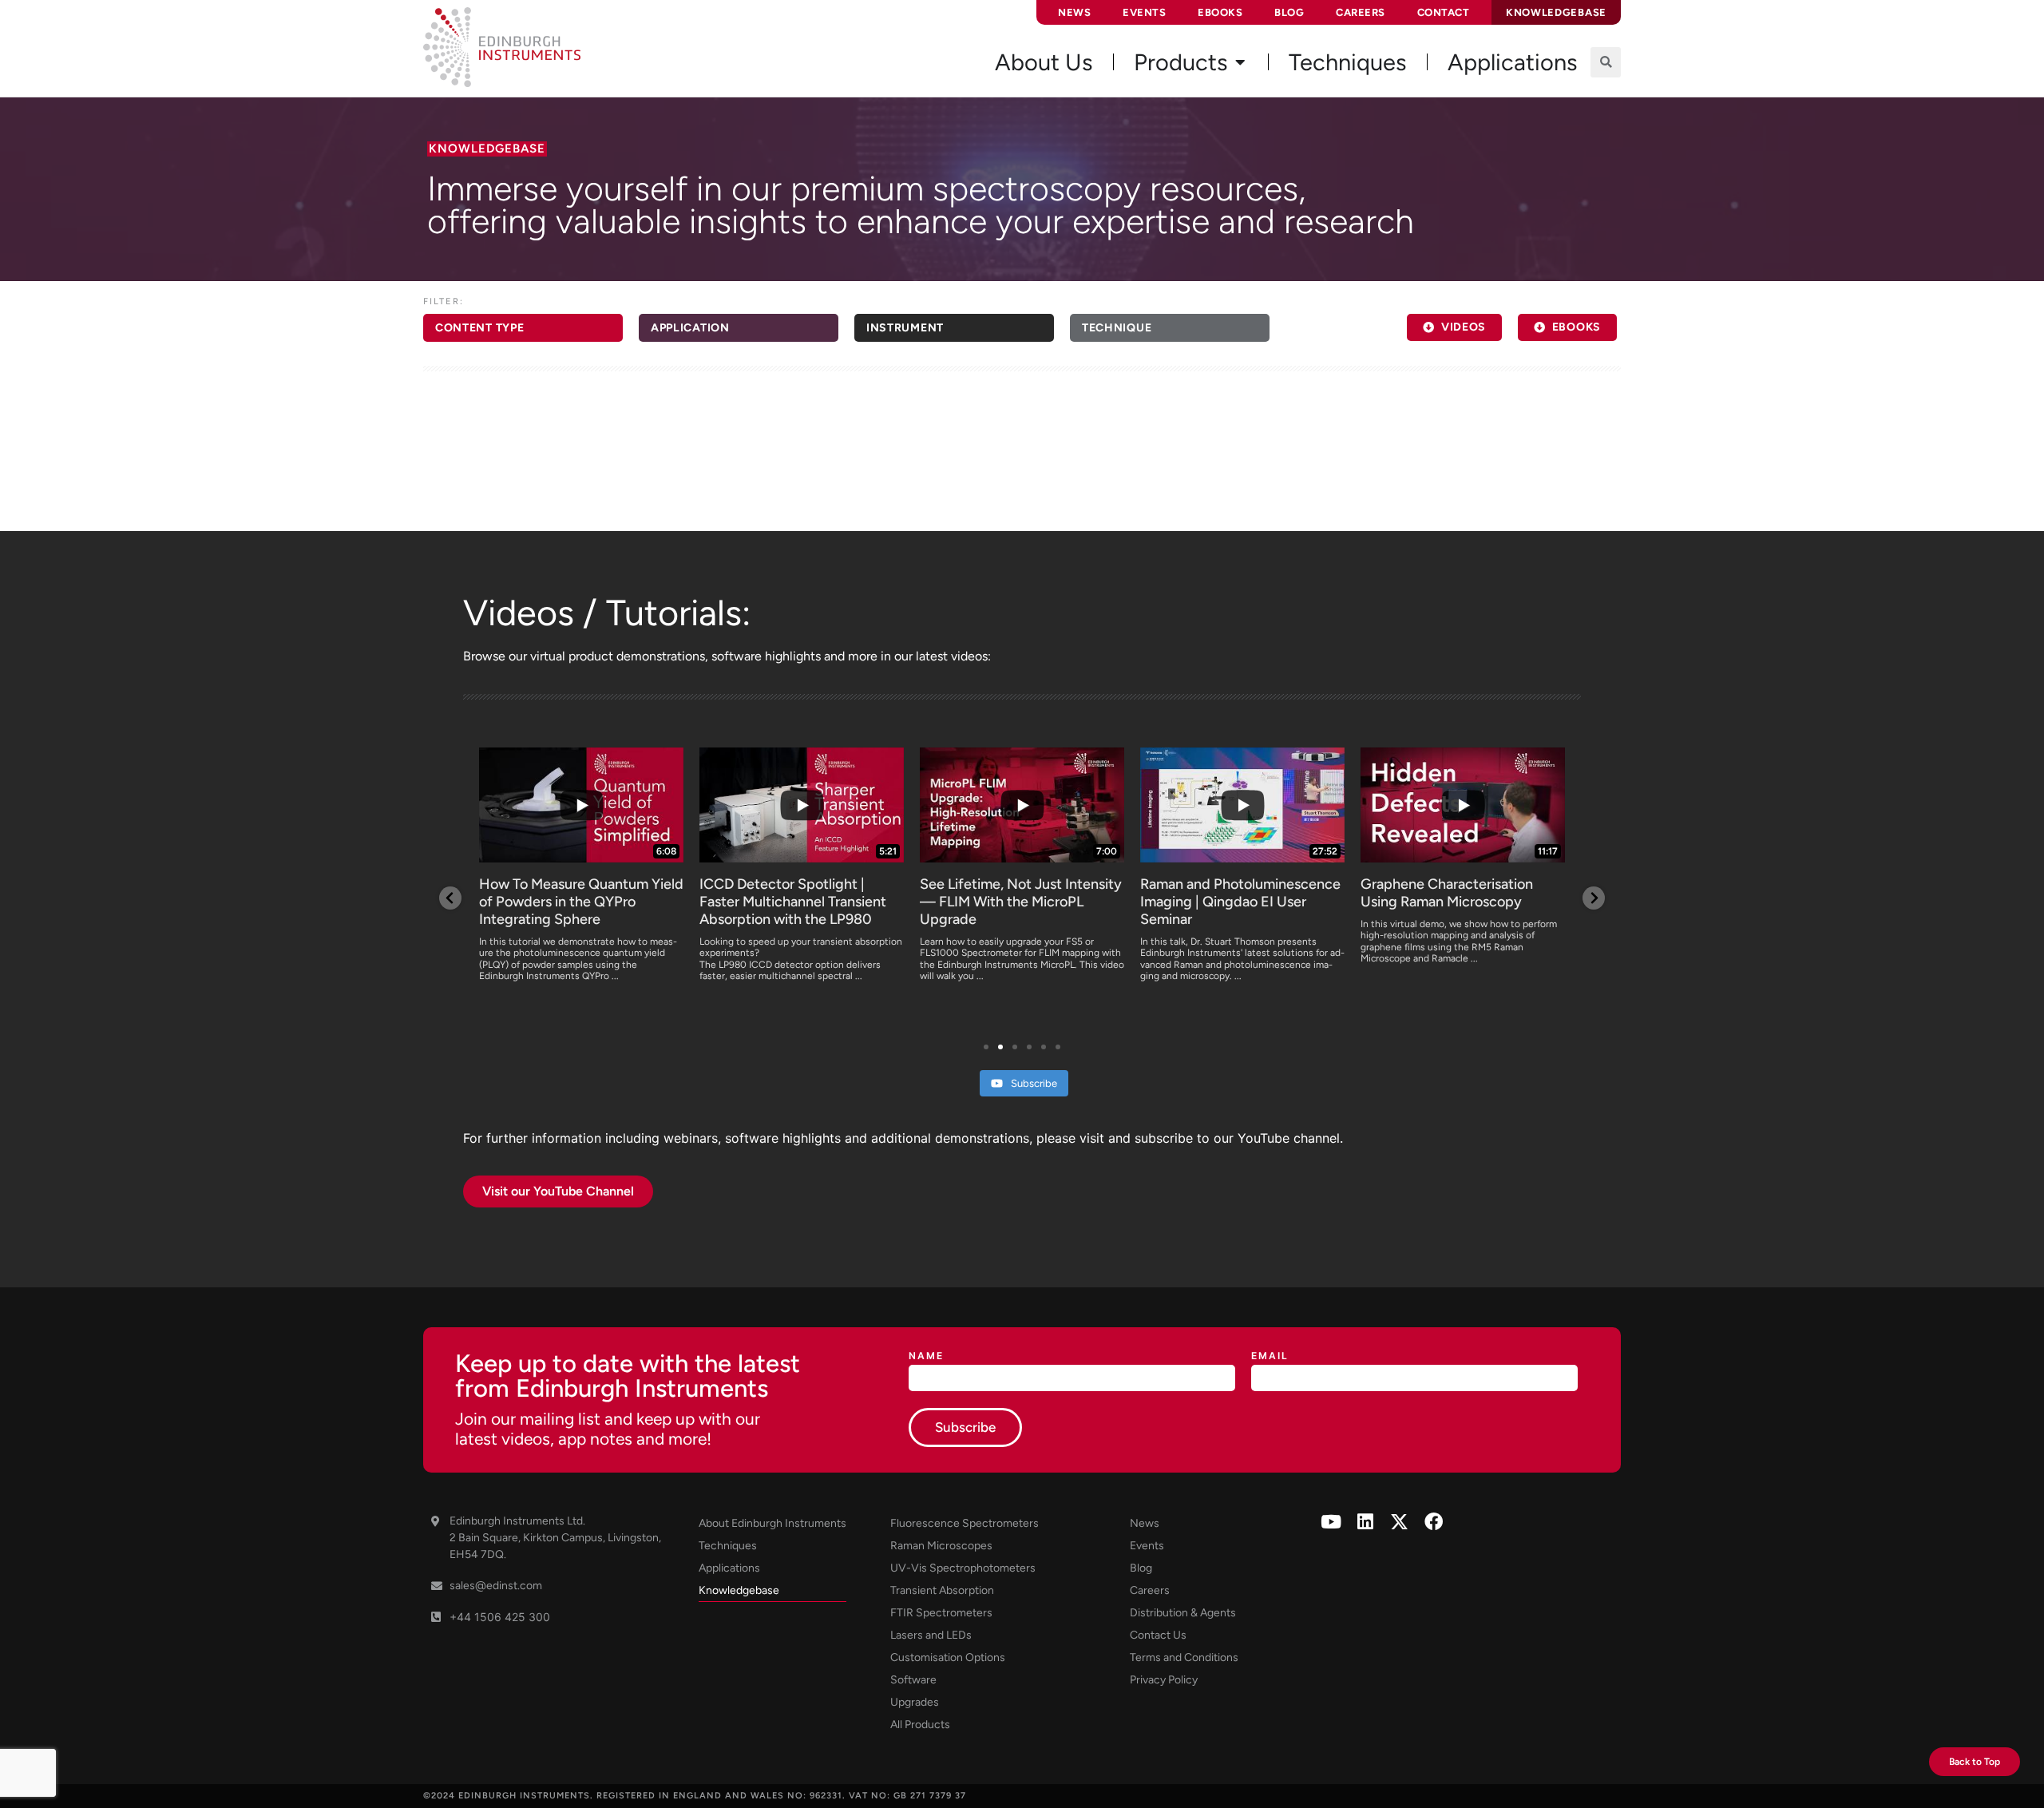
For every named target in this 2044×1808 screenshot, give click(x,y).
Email (1270, 1356)
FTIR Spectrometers (941, 1613)
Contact (1444, 12)
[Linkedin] (1365, 1522)
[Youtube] (1331, 1522)
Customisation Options (948, 1657)
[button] (1606, 62)
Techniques (728, 1546)
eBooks (1220, 12)
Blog (1289, 12)
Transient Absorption (942, 1590)
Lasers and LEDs (931, 1635)
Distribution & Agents (1183, 1613)
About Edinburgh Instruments (772, 1523)
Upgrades (915, 1702)
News (1074, 12)
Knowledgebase (739, 1590)
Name (926, 1356)
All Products (920, 1725)
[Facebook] (1434, 1522)
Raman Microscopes (941, 1546)
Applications (729, 1568)
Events (1144, 12)
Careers (1361, 12)
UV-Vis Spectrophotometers (963, 1568)
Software (913, 1680)
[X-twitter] (1399, 1522)
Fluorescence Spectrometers (965, 1523)
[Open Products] (1240, 62)
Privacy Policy (1164, 1680)
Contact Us (1158, 1635)
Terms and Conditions (1184, 1657)
